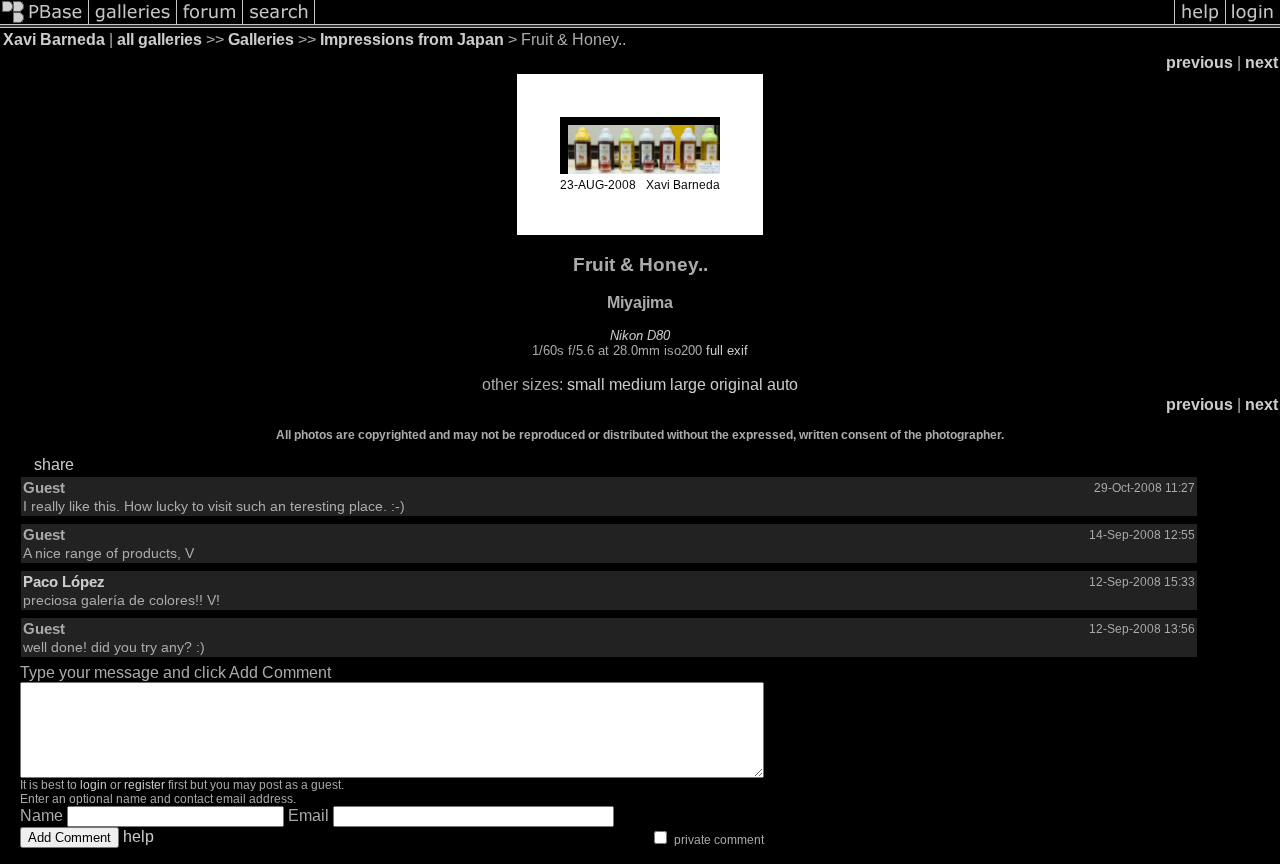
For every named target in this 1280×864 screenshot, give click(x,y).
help (138, 836)
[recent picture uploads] (133, 22)
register (144, 785)
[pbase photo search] (279, 22)
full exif (727, 350)
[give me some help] (1200, 22)
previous (1199, 62)
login (93, 785)
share (54, 464)
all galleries (159, 39)
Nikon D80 (640, 335)
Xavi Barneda (54, 39)
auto (782, 384)
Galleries (261, 39)
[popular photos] (744, 22)
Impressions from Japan (412, 39)
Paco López (64, 581)
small (586, 384)
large (688, 384)
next (1261, 62)
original (736, 384)
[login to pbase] (1253, 22)
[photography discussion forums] (210, 22)
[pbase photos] (44, 22)
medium (637, 384)
